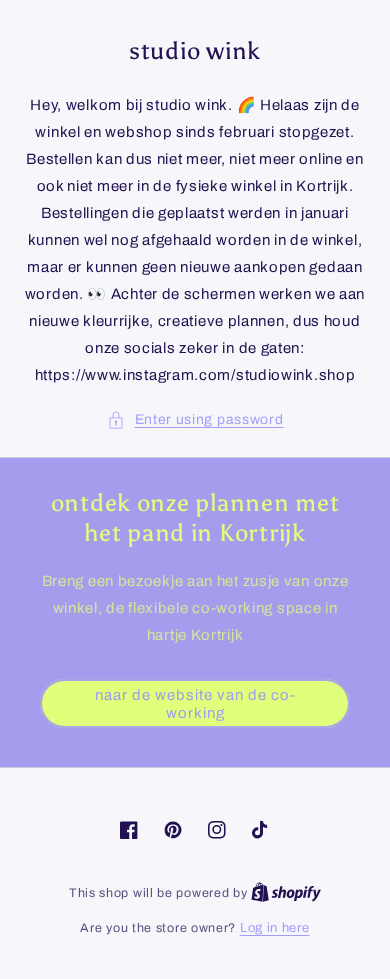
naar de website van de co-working (195, 704)
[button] (195, 419)
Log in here (275, 928)
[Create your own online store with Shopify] (286, 893)
